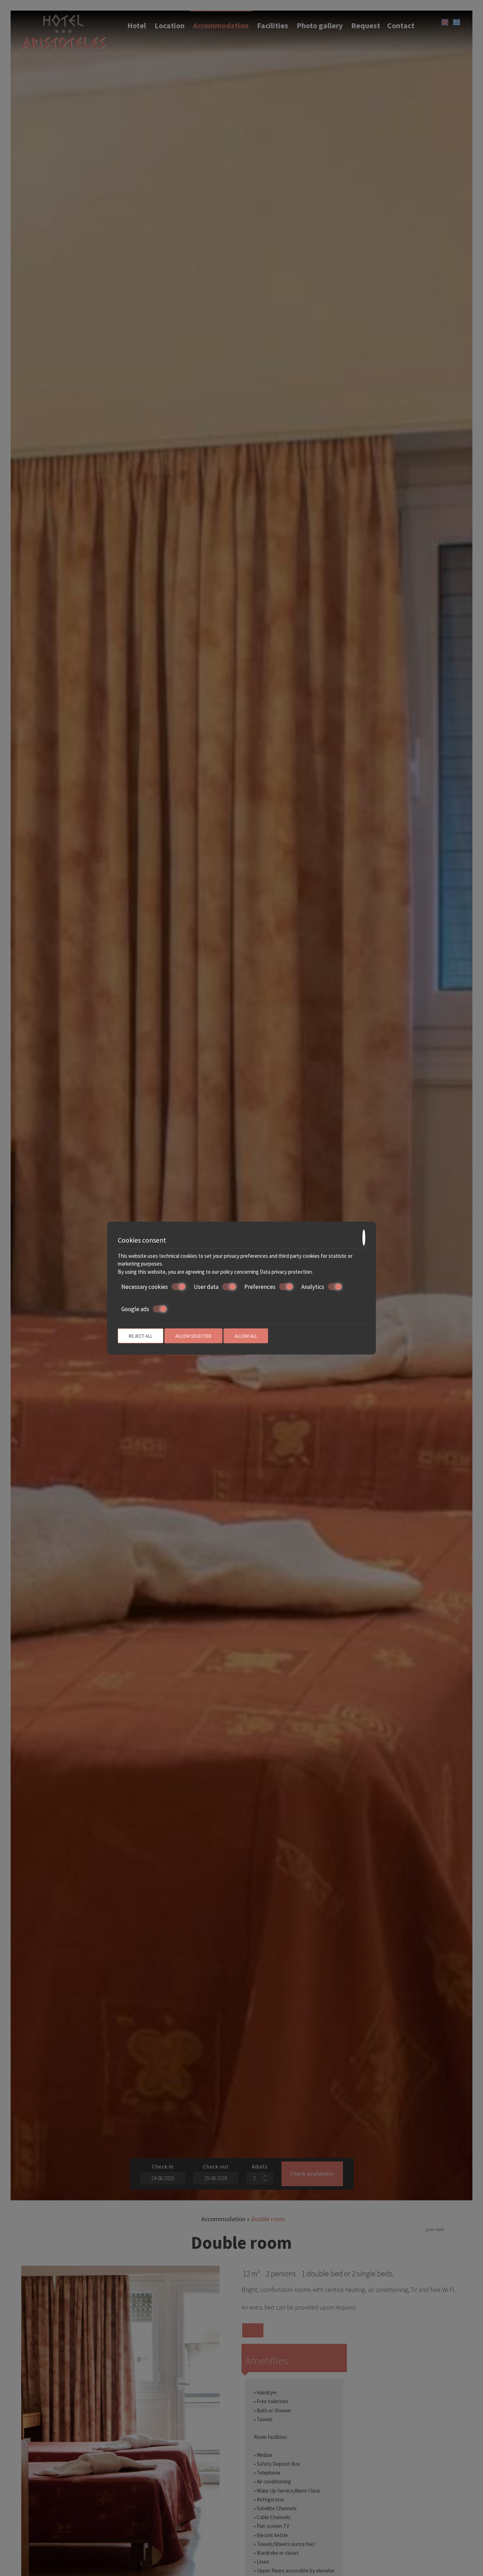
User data (206, 1287)
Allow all (246, 1336)
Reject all (141, 1336)
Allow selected (193, 1336)
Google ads (135, 1309)
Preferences (260, 1287)
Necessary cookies (145, 1287)
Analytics (313, 1287)
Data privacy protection (286, 1271)
